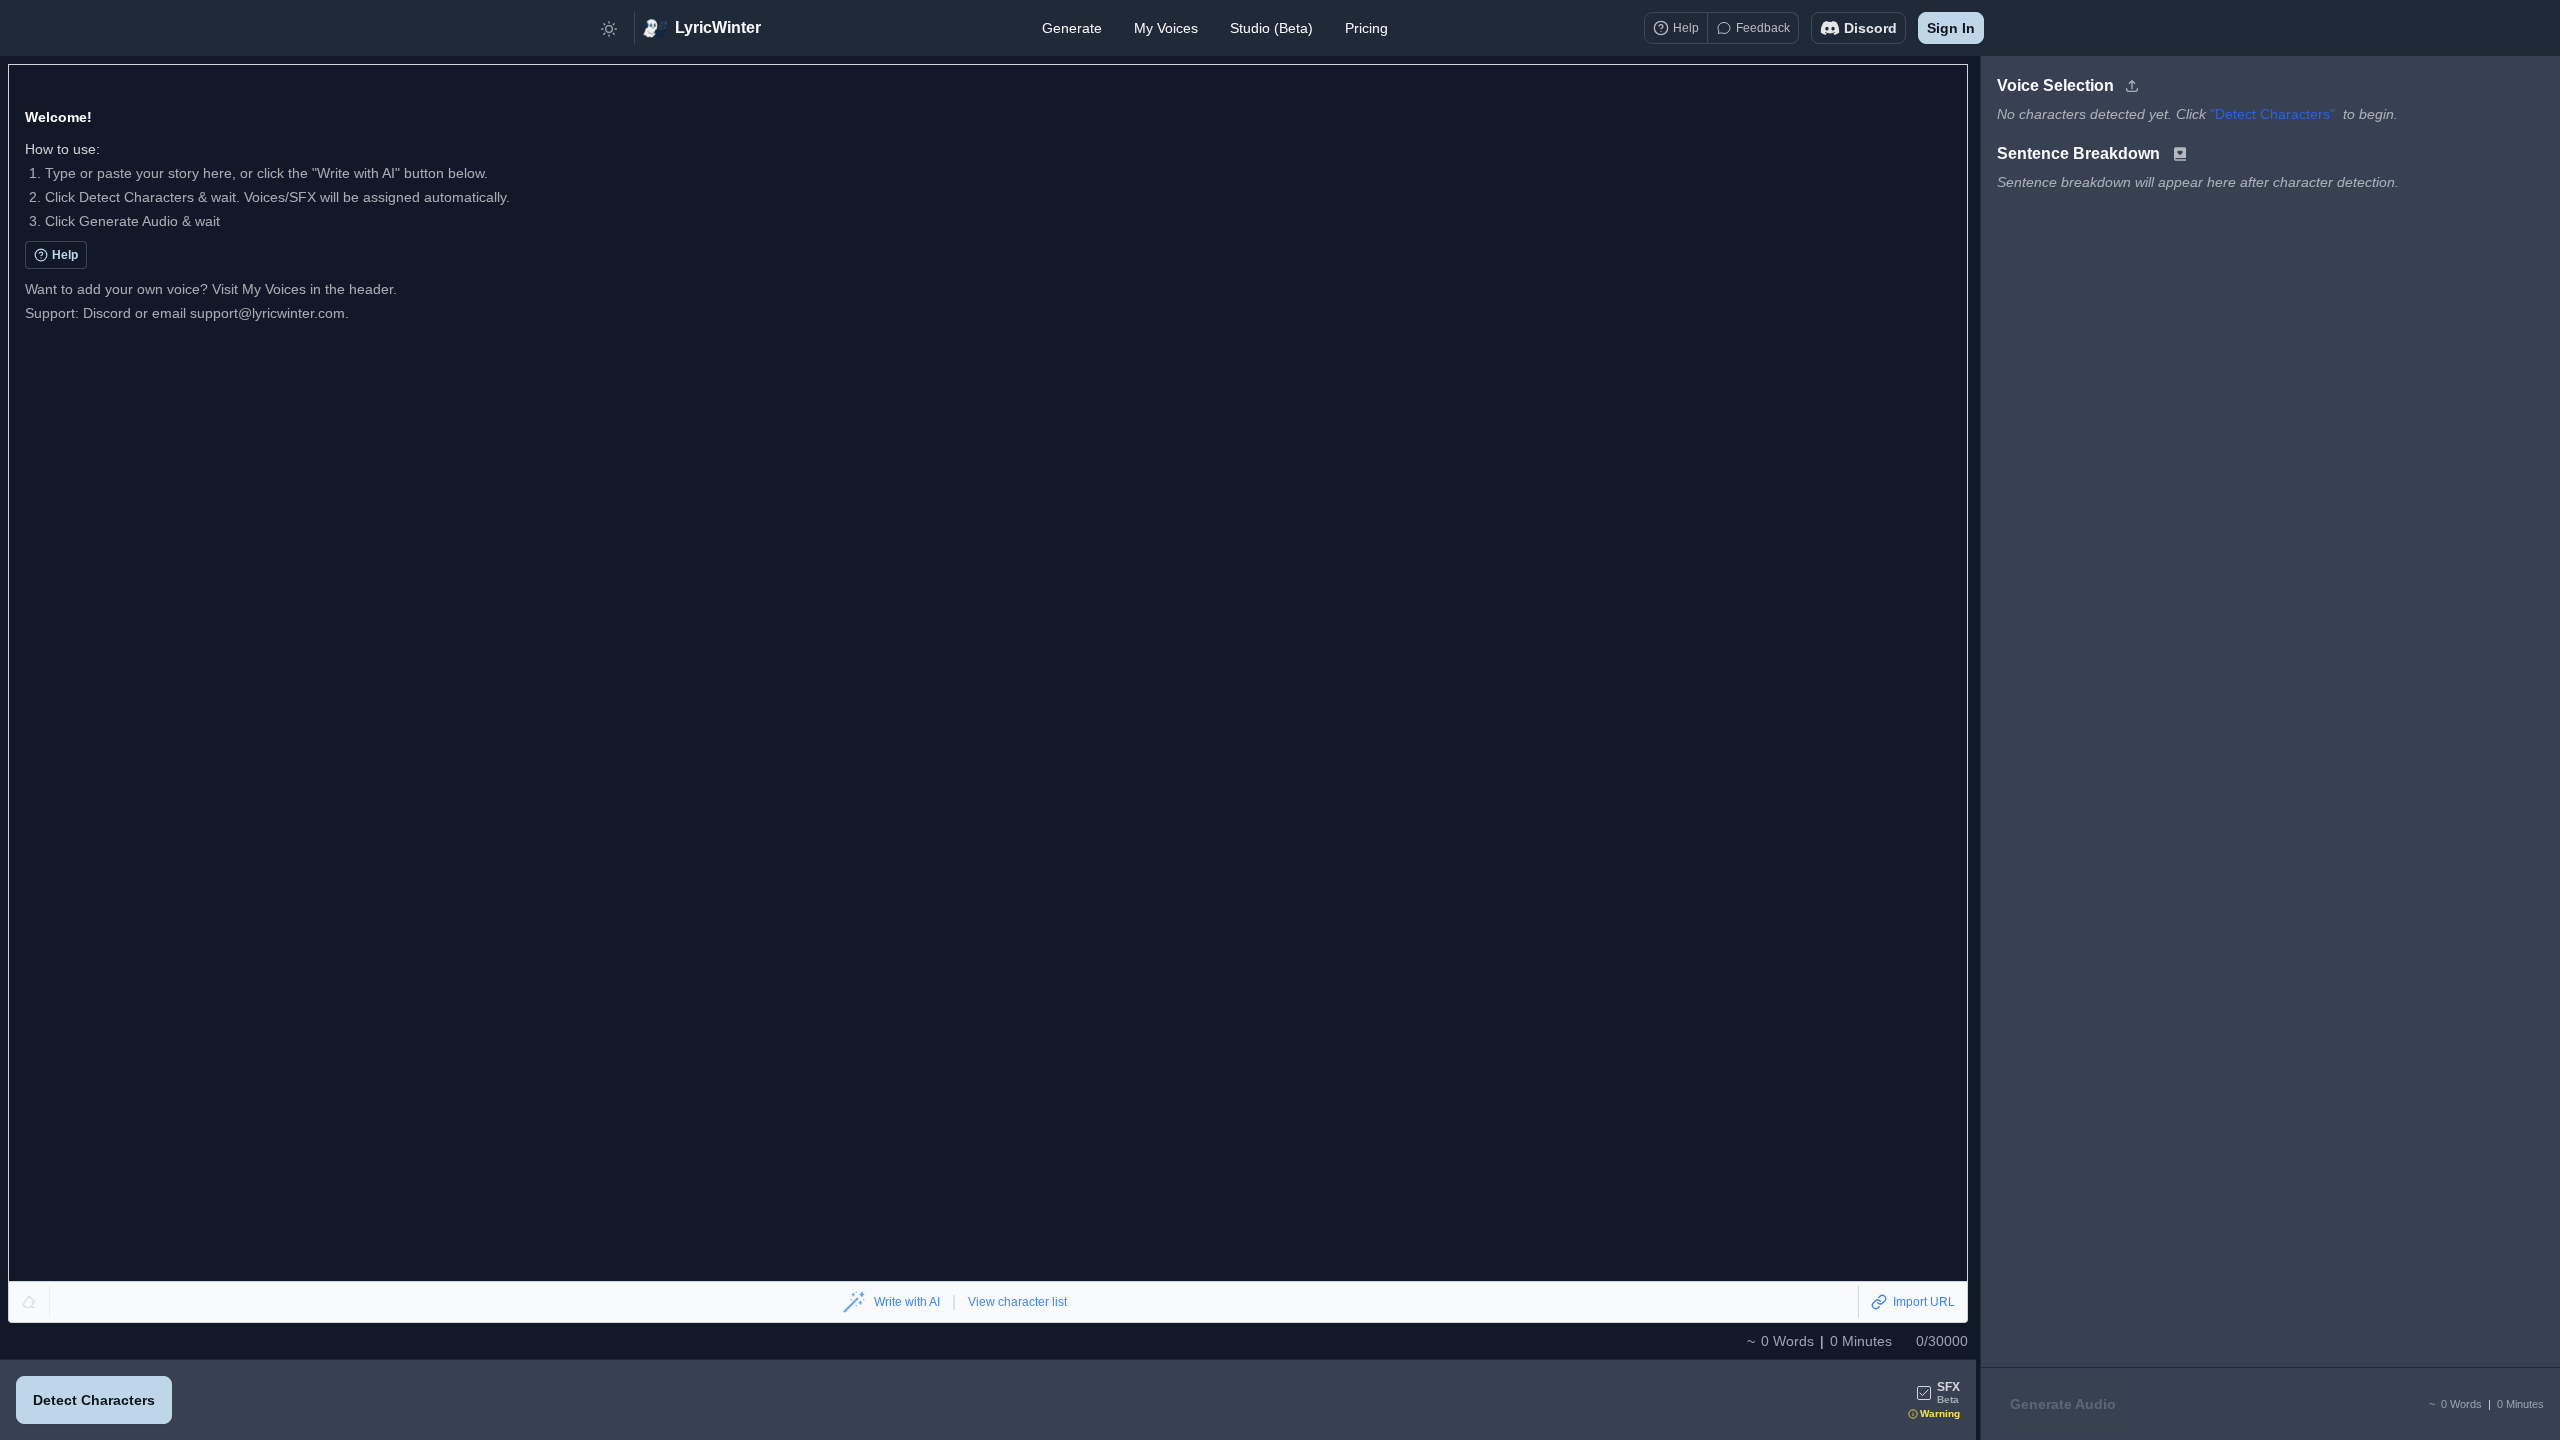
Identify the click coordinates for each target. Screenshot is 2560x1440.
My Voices (1166, 28)
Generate (1072, 28)
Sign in (1951, 28)
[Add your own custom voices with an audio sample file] (2132, 86)
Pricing (1366, 28)
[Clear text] (29, 1302)
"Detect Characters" (2272, 114)
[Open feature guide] (2180, 154)
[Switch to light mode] (609, 28)
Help (65, 255)
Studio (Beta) (1271, 28)
